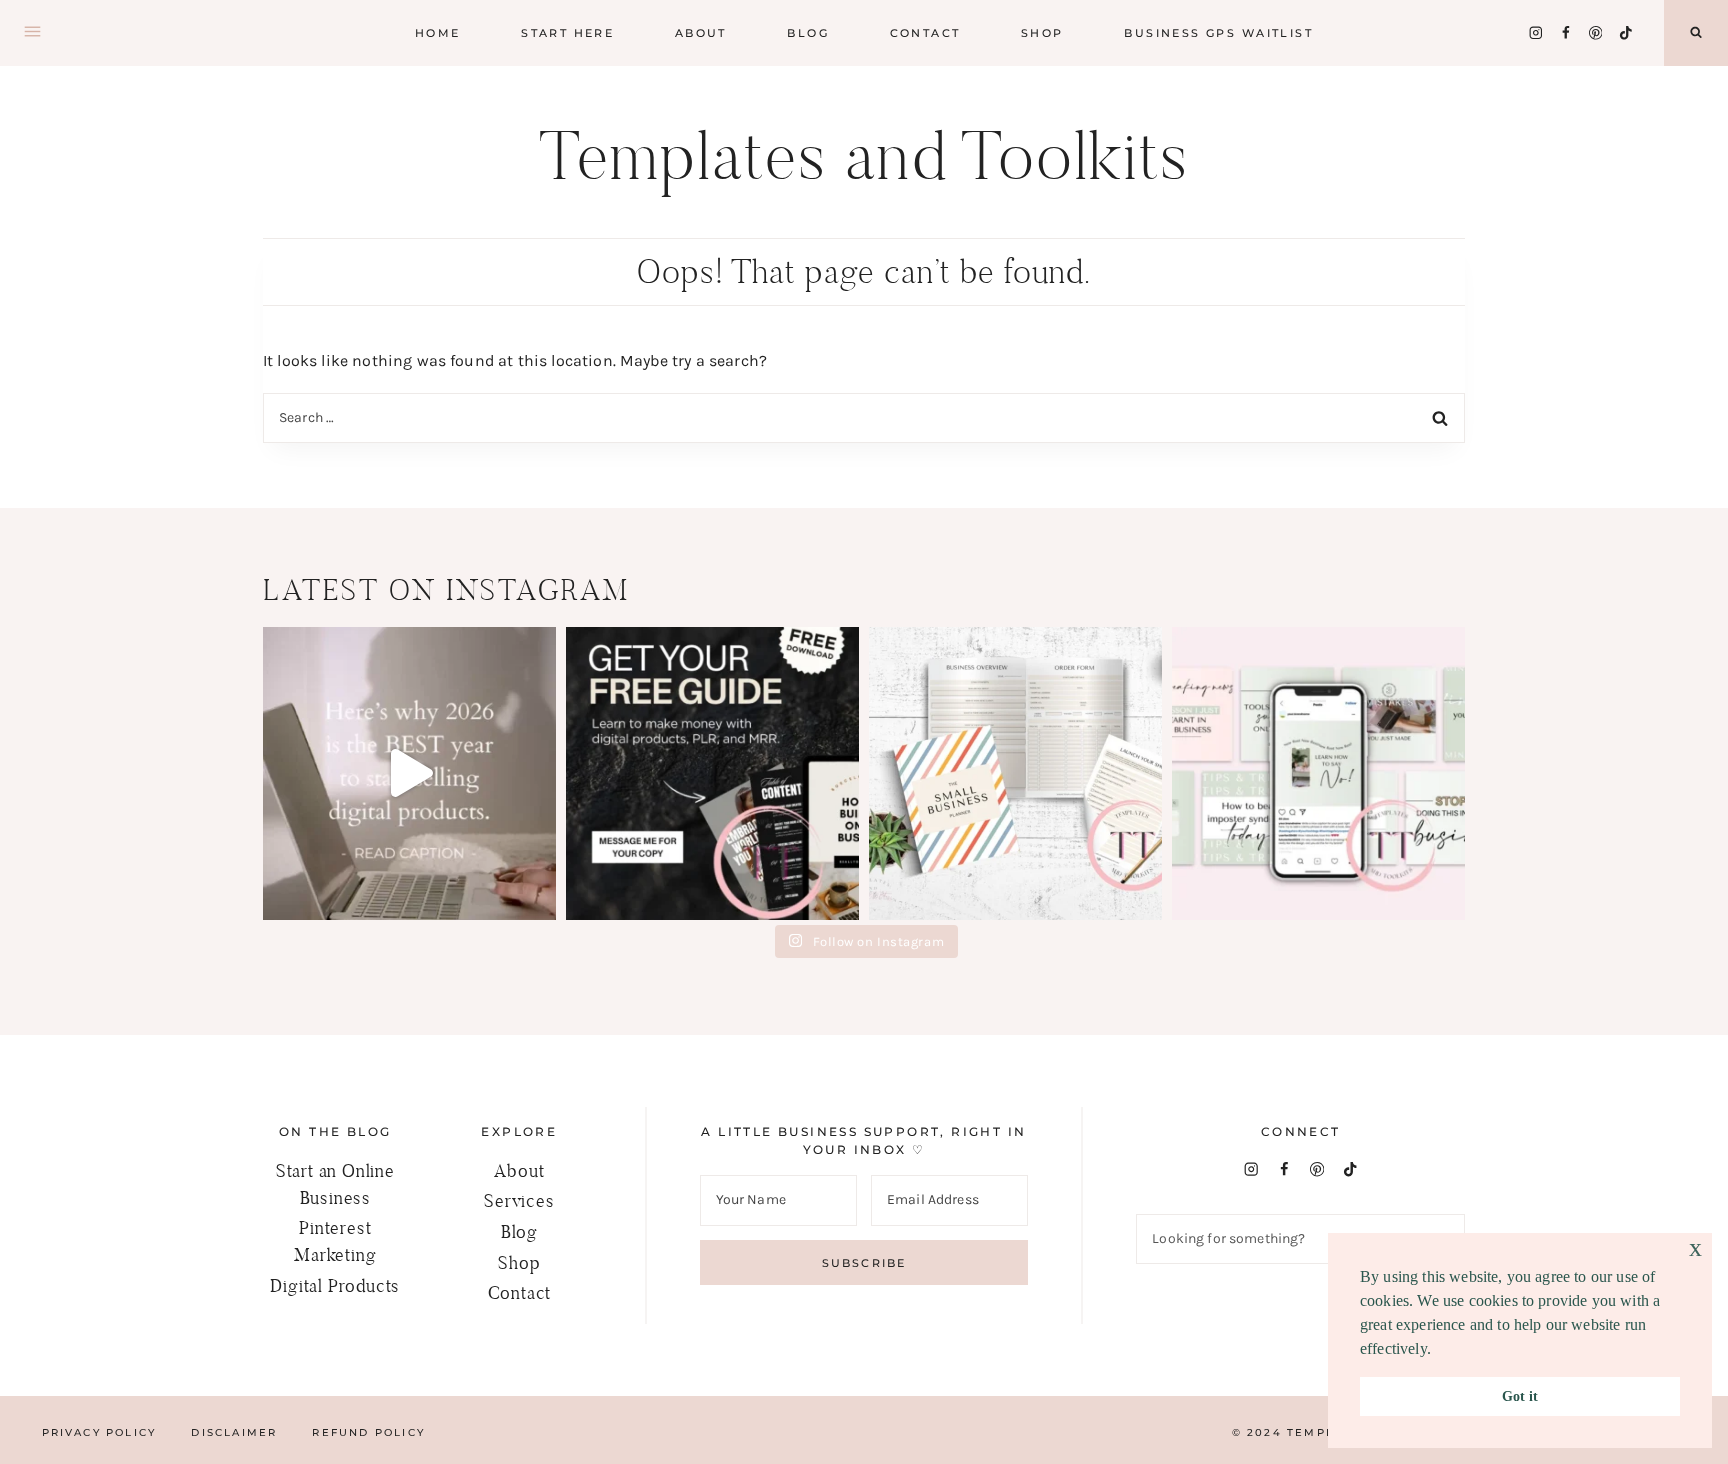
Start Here (567, 33)
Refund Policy (368, 1432)
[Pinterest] (1595, 32)
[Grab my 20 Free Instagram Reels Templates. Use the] (1318, 773)
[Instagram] (1535, 32)
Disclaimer (234, 1432)
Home (438, 33)
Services (519, 1200)
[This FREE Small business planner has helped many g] (1015, 773)
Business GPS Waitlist (1218, 33)
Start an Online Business (335, 1184)
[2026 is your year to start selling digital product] (409, 773)
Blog (519, 1231)
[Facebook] (1565, 32)
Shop (519, 1262)
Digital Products (335, 1285)
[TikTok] (1625, 32)
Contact (925, 33)
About (701, 33)
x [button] (1695, 1247)
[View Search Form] (1696, 33)
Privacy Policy (99, 1432)
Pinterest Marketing (335, 1241)
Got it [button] (1520, 1396)
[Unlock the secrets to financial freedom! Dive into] (712, 773)
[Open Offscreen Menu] (32, 33)
